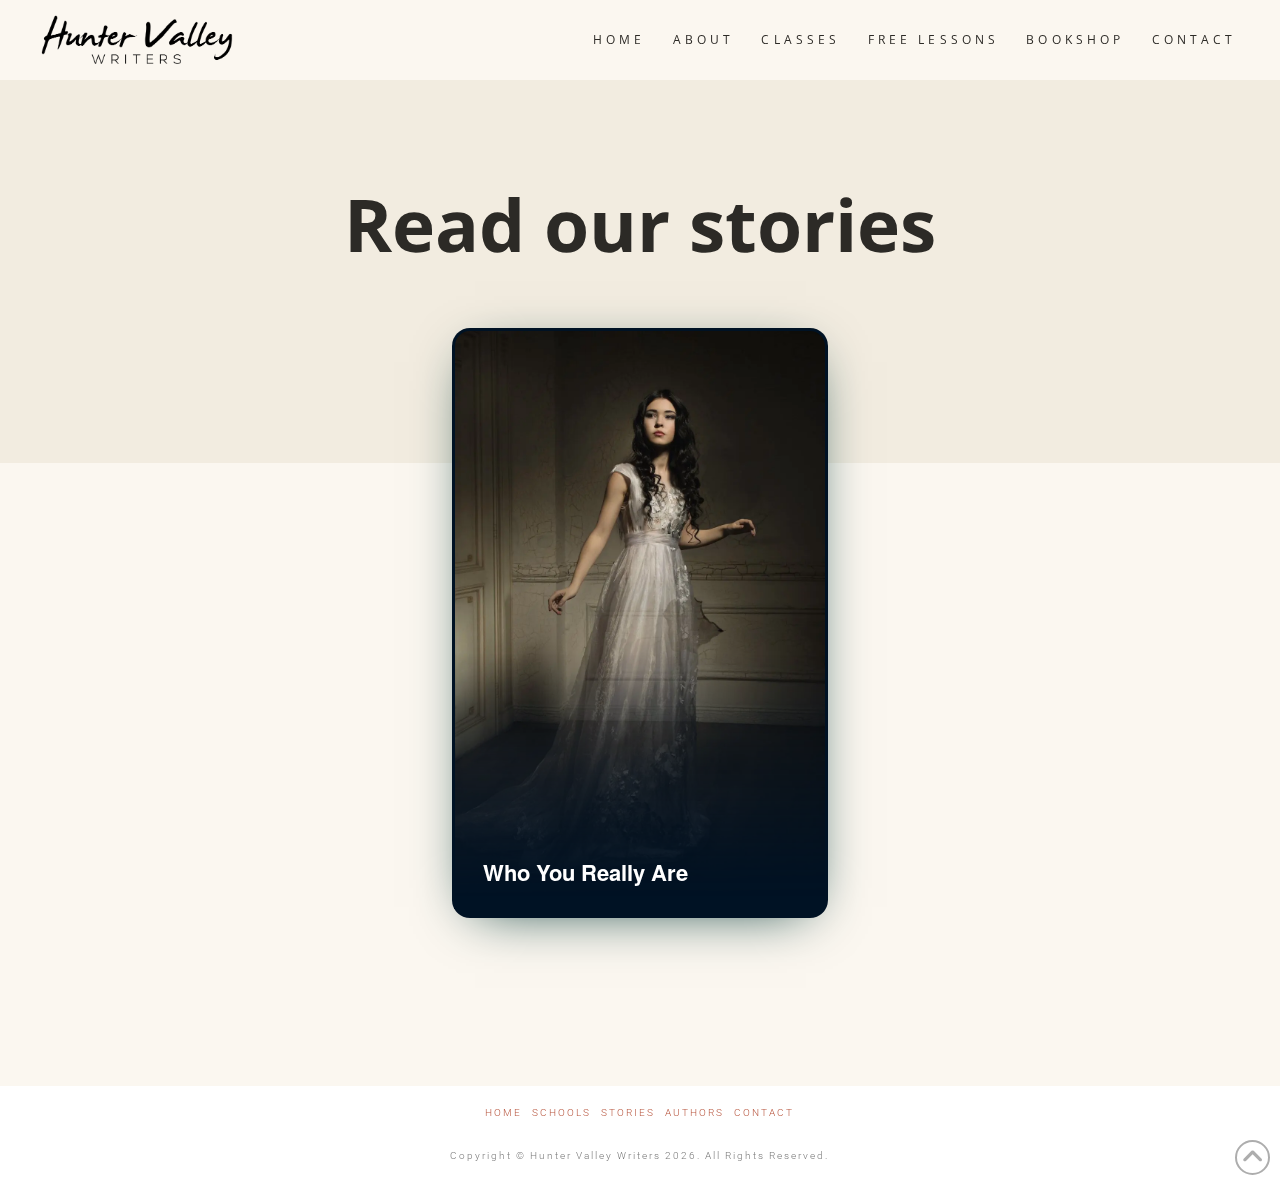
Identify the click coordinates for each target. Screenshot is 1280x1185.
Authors (694, 1112)
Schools (561, 1112)
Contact (764, 1112)
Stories (628, 1112)
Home (503, 1112)
